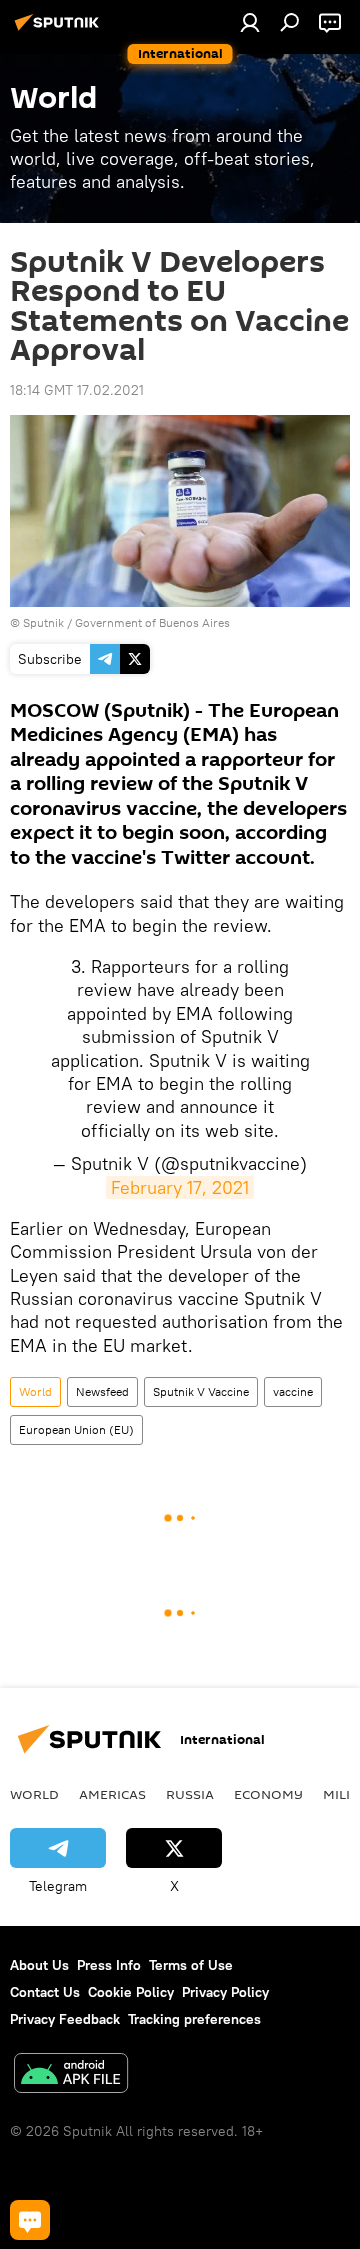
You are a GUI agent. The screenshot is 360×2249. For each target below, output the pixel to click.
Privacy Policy (225, 1992)
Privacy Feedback (65, 2019)
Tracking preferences (194, 2019)
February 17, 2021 (180, 1187)
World (35, 1391)
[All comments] (30, 2220)
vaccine (293, 1391)
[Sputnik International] (60, 30)
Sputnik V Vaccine (201, 1391)
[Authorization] (250, 22)
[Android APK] (71, 2075)
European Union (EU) (76, 1429)
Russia (190, 1794)
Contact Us (45, 1992)
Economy (268, 1794)
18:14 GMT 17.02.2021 (77, 390)
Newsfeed (102, 1391)
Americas (112, 1794)
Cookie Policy (131, 1992)
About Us (39, 1965)
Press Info (109, 1965)
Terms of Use (191, 1965)
